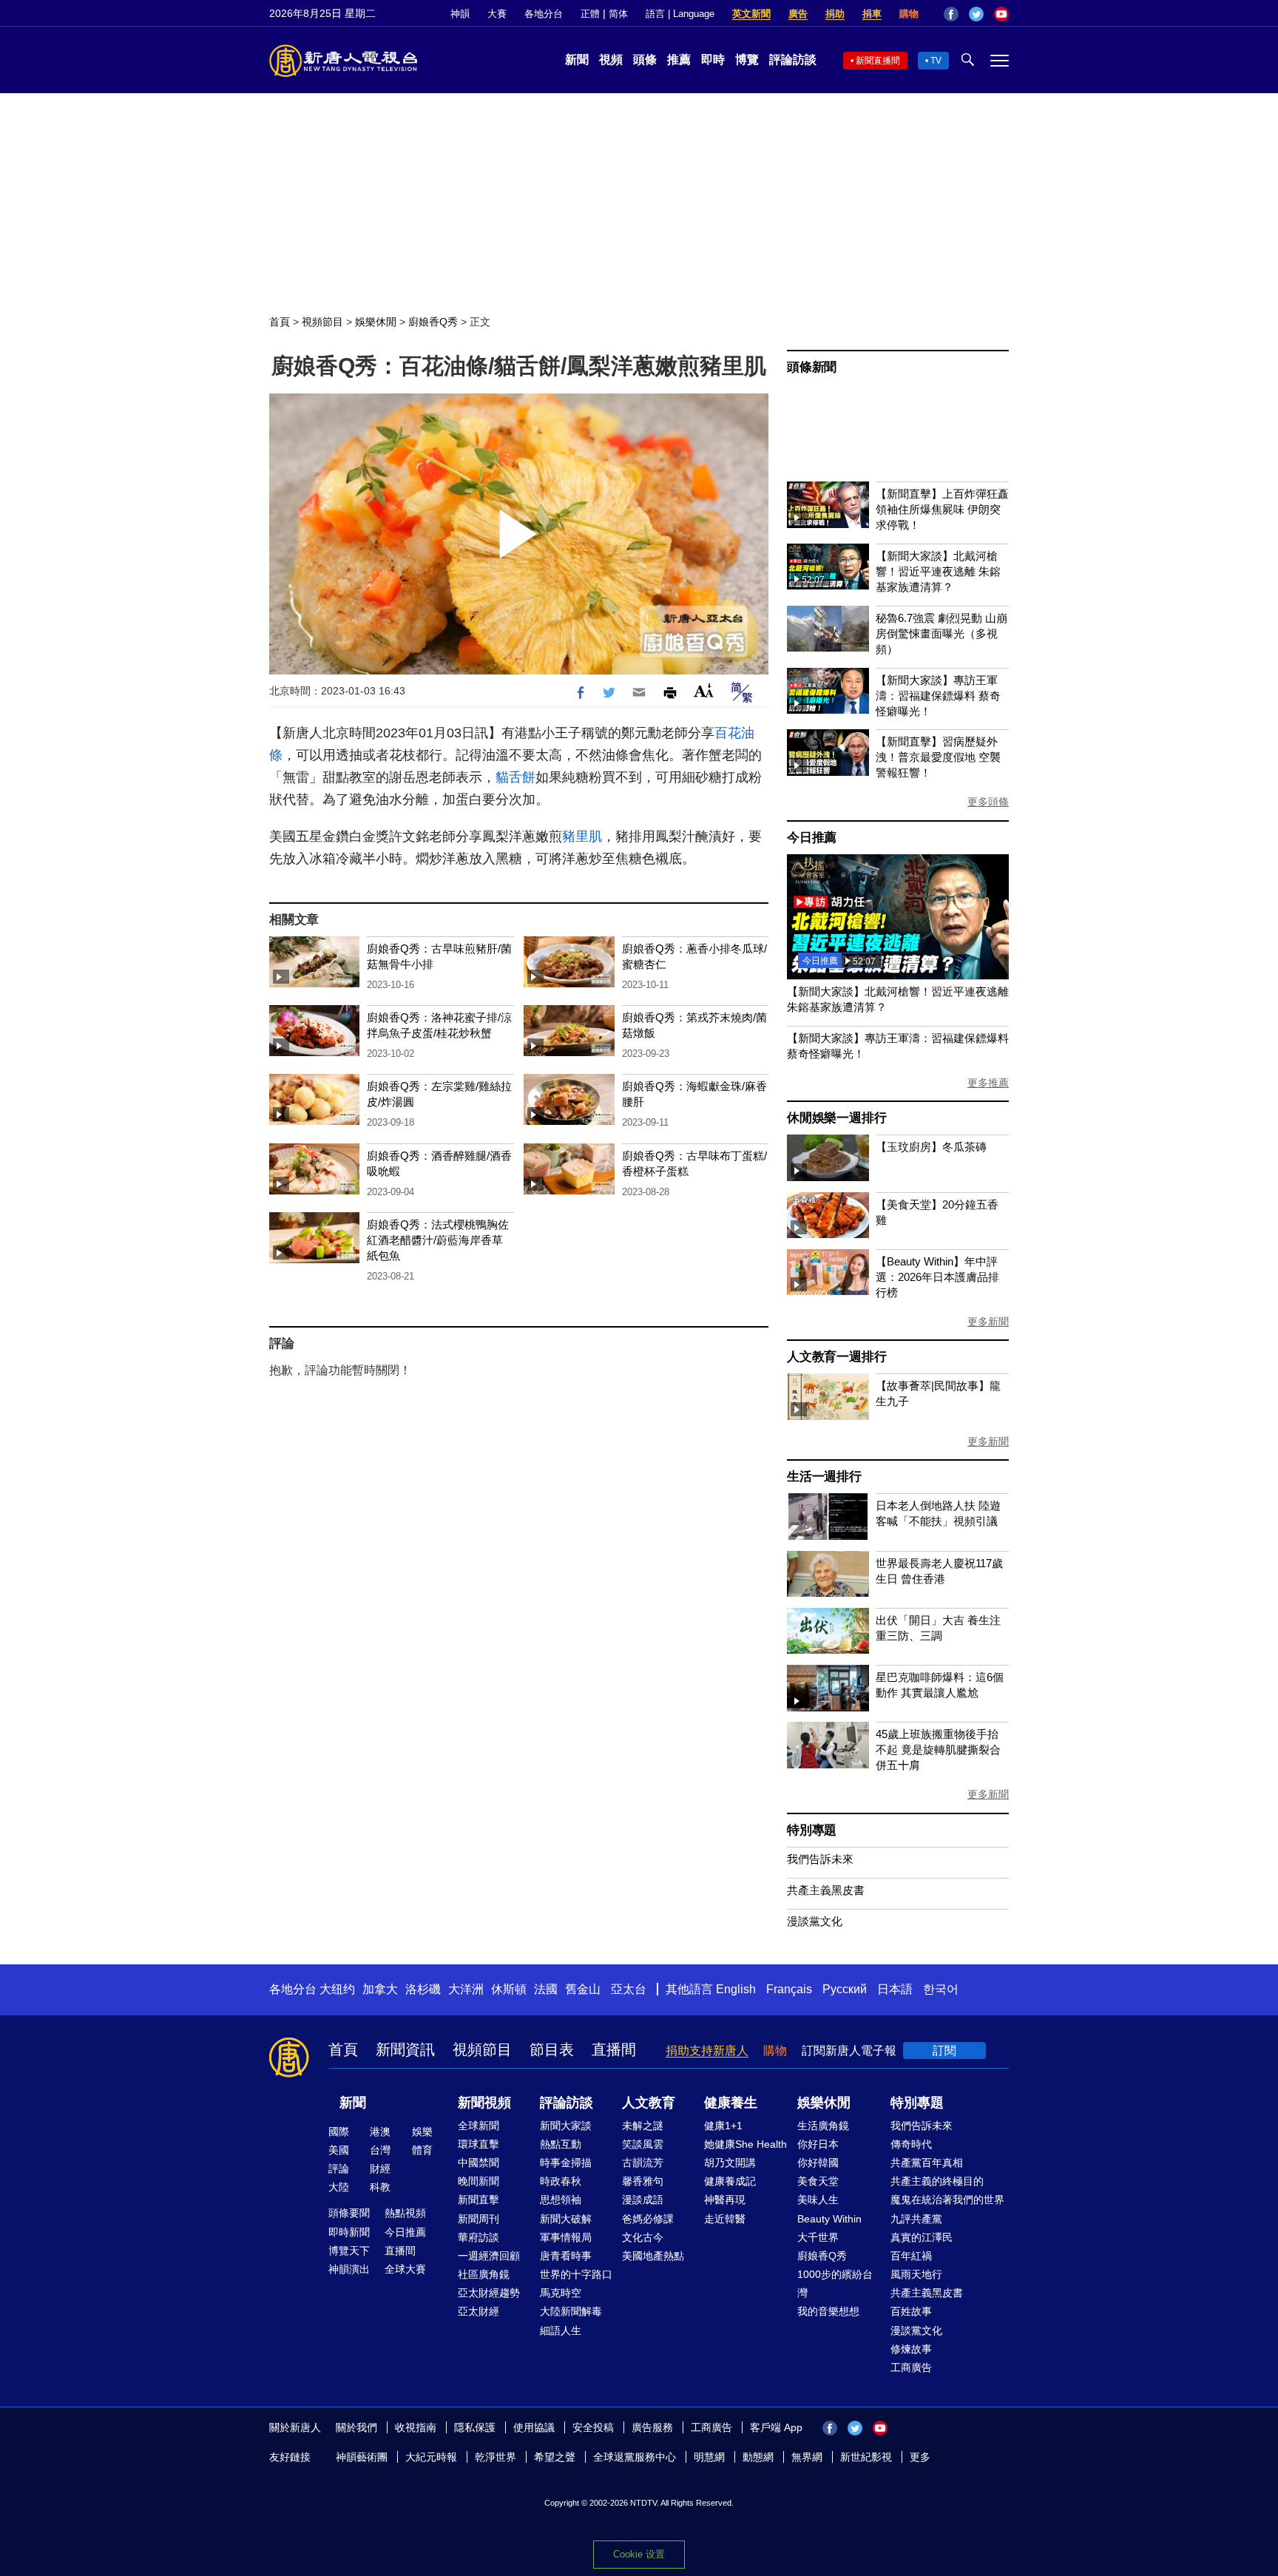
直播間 (614, 2049)
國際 (339, 2132)
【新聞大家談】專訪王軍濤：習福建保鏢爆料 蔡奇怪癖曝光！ (938, 696)
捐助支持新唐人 (707, 2051)
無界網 (807, 2457)
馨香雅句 (643, 2181)
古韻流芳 (643, 2163)
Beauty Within (829, 2219)
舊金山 (583, 1989)
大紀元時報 (431, 2457)
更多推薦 (988, 1083)
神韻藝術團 (362, 2457)
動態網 (758, 2457)
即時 (713, 60)
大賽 (497, 14)
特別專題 (812, 1830)
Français (789, 1989)
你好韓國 (818, 2163)
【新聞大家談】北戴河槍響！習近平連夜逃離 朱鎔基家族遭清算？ (938, 571)
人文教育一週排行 (836, 1357)
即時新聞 (349, 2232)
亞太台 (629, 1989)
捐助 (835, 14)
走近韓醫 (725, 2219)
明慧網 (709, 2457)
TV (936, 61)
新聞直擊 (479, 2200)
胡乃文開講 (730, 2163)
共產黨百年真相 (927, 2163)
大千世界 (818, 2237)
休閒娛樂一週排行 (836, 1118)
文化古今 (643, 2237)
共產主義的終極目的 (937, 2181)
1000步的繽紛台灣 (835, 2283)
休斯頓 (509, 1989)
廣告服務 (652, 2427)
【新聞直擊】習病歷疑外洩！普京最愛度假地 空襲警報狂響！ (938, 757)
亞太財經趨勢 (489, 2293)
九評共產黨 (916, 2219)
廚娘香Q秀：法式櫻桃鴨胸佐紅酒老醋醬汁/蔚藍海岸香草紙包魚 (438, 1240)
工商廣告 (911, 2367)
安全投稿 (593, 2427)
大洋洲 (466, 1989)
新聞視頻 (484, 2103)
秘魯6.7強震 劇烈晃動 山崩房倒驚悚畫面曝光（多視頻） (941, 633)
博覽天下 (349, 2251)
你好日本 (818, 2144)
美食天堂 (818, 2181)
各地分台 (544, 14)
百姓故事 (911, 2311)
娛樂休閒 (376, 322)
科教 (380, 2187)
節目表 (552, 2049)
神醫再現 (725, 2200)
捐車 (872, 14)
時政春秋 (561, 2181)
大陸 (339, 2187)
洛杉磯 (423, 1989)
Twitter (976, 14)
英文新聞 (751, 14)
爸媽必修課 (648, 2219)
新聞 (577, 60)
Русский (845, 1989)
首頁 (280, 322)
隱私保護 (475, 2427)
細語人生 (561, 2330)
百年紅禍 (911, 2256)
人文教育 (649, 2103)
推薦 (679, 60)
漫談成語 (643, 2200)
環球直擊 (479, 2144)
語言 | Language (680, 14)
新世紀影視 (866, 2457)
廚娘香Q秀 (433, 322)
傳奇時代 (911, 2144)
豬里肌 (582, 836)
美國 (339, 2150)
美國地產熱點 (653, 2256)
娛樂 (422, 2132)
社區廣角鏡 (484, 2274)
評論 (339, 2168)
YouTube (1001, 14)
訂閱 (944, 2051)
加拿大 (380, 1989)
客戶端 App (776, 2427)
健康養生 (731, 2103)
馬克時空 (561, 2293)
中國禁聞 (479, 2163)
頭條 (645, 60)
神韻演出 (349, 2269)
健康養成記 (730, 2181)
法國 (546, 1989)
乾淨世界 (496, 2457)
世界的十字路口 (576, 2274)
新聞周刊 (479, 2219)
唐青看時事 (566, 2256)
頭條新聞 (812, 367)
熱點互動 (561, 2144)
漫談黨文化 (815, 1921)
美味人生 (818, 2200)
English (736, 1989)
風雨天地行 (916, 2274)
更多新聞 (988, 1322)
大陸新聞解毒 (571, 2311)
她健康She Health (745, 2144)
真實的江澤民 (922, 2237)
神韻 (460, 14)
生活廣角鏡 (823, 2126)
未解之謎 (643, 2126)
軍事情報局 (566, 2237)
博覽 (747, 60)
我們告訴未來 (820, 1859)
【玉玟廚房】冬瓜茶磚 (931, 1147)
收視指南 (416, 2427)
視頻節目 (322, 322)
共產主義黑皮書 (826, 1890)
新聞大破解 (566, 2219)
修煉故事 (911, 2349)
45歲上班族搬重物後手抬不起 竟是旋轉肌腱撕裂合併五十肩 (938, 1750)
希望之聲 (555, 2457)
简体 (618, 14)
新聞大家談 (566, 2126)
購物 (909, 14)
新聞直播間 (878, 61)
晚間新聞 (479, 2181)
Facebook (951, 14)
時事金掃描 (566, 2163)
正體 (590, 14)
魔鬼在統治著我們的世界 (947, 2200)
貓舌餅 (515, 777)
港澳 (380, 2132)
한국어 (941, 1989)
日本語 (895, 1989)
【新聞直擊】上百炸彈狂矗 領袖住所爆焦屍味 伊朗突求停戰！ (942, 509)
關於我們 (356, 2427)
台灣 (380, 2150)
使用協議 (534, 2427)
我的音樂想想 (828, 2311)
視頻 (611, 60)
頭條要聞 (349, 2213)
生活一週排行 (824, 1477)
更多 (920, 2457)
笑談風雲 (643, 2144)
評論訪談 (793, 60)
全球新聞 (479, 2126)
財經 (380, 2168)
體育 (422, 2150)
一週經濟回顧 (489, 2256)
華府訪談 (479, 2237)
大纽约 (337, 1989)
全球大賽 (405, 2269)
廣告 (798, 14)
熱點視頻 (405, 2213)
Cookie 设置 (639, 2554)
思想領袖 (561, 2200)
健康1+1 (723, 2126)
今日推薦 (812, 838)
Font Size (704, 690)
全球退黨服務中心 (635, 2457)
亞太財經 (479, 2311)
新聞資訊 (405, 2049)
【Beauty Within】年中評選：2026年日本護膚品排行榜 (937, 1277)
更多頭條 (988, 802)
